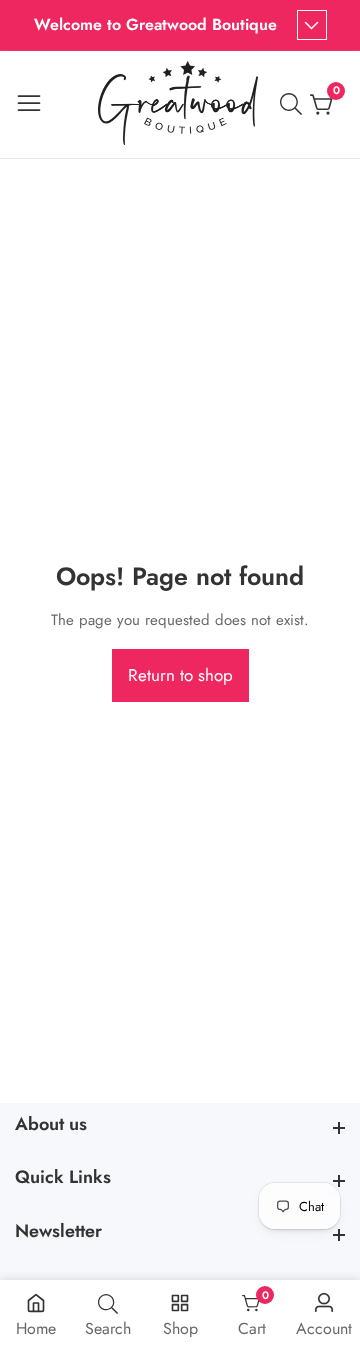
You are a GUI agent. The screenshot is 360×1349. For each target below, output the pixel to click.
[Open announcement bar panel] (312, 25)
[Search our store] (295, 104)
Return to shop (180, 675)
